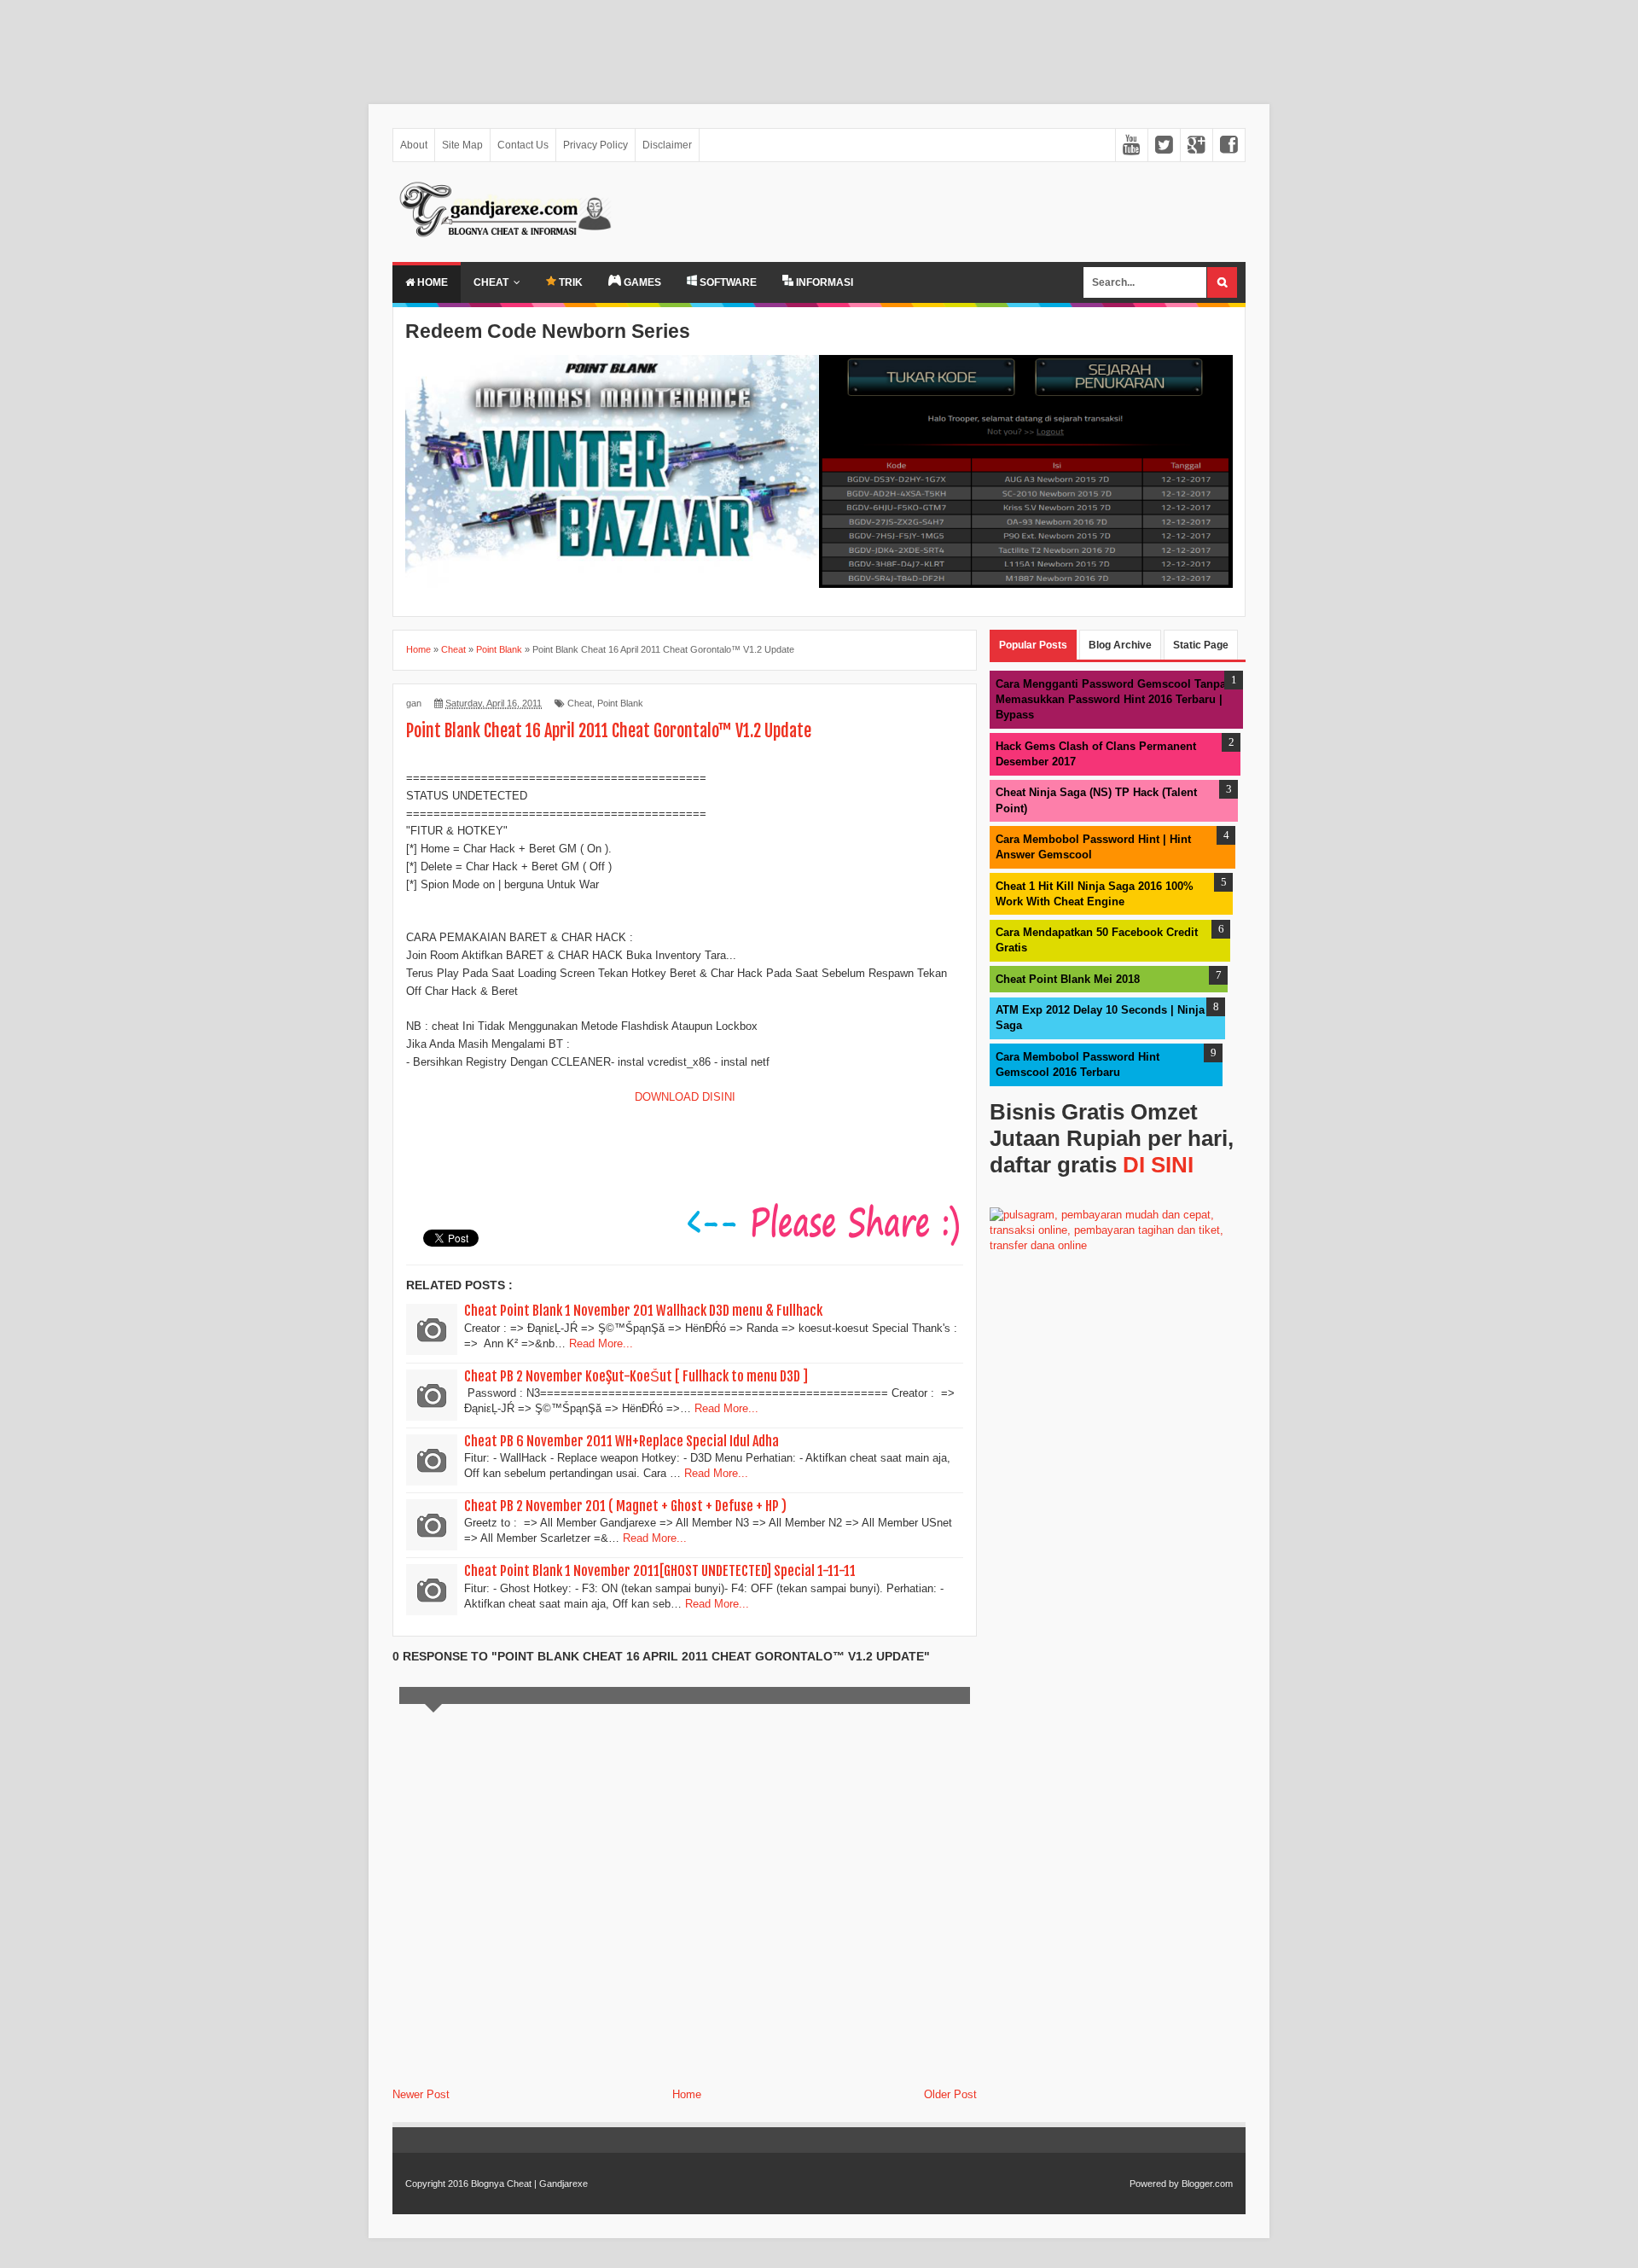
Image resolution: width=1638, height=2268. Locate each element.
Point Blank (620, 703)
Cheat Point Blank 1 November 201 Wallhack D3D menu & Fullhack (643, 1311)
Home (431, 282)
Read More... (601, 1343)
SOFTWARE (727, 282)
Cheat (491, 282)
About (414, 145)
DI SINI (1158, 1165)
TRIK (569, 282)
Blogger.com (1207, 2184)
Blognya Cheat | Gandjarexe (529, 2184)
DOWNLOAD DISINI (685, 1097)
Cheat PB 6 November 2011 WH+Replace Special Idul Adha (622, 1441)
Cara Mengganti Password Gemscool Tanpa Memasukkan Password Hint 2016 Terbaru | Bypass (1111, 699)
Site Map (462, 145)
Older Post (950, 2094)
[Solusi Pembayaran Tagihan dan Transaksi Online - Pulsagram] (1118, 1245)
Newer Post (421, 2094)
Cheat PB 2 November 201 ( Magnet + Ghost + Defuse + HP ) (625, 1506)
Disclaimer (667, 145)
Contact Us (523, 145)
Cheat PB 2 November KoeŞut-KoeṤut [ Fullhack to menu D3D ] (636, 1376)
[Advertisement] (512, 44)
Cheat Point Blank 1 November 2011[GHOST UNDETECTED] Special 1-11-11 (660, 1571)
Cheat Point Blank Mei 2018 (1068, 979)
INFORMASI (823, 282)
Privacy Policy (595, 145)
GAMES (641, 282)
